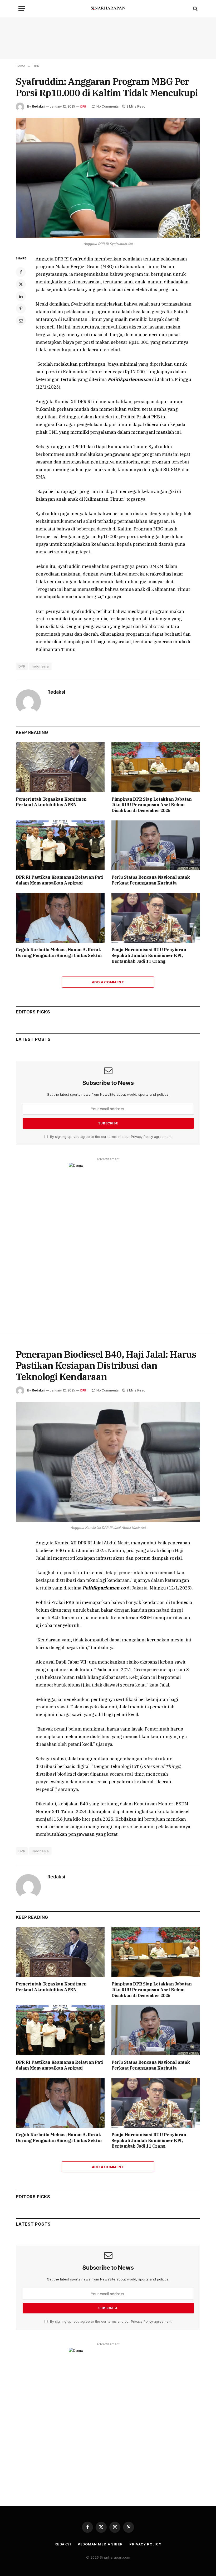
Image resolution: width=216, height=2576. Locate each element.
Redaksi (38, 106)
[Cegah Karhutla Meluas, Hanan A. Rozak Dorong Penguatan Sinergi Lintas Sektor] (60, 918)
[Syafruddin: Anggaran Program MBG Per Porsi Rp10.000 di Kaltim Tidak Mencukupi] (108, 178)
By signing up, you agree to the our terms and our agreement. (111, 1137)
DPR (83, 107)
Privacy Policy (142, 1137)
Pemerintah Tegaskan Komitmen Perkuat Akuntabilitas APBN (51, 802)
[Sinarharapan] (108, 9)
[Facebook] (21, 272)
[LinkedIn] (21, 296)
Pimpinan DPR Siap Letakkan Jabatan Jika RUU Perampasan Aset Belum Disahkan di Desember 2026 (151, 805)
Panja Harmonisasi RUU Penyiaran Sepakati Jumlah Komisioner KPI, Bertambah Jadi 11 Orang (149, 955)
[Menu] (22, 9)
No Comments (108, 106)
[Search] (195, 9)
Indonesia (40, 666)
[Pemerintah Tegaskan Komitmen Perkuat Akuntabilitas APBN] (60, 767)
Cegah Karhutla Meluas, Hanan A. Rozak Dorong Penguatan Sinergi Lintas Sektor (59, 953)
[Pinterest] (21, 308)
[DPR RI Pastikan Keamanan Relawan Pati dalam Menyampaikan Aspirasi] (60, 845)
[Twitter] (21, 284)
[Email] (21, 321)
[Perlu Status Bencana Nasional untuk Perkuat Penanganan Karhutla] (156, 845)
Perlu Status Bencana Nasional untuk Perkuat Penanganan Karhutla (151, 880)
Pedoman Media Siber (100, 2544)
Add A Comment (108, 982)
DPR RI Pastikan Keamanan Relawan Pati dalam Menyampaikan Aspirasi (60, 880)
